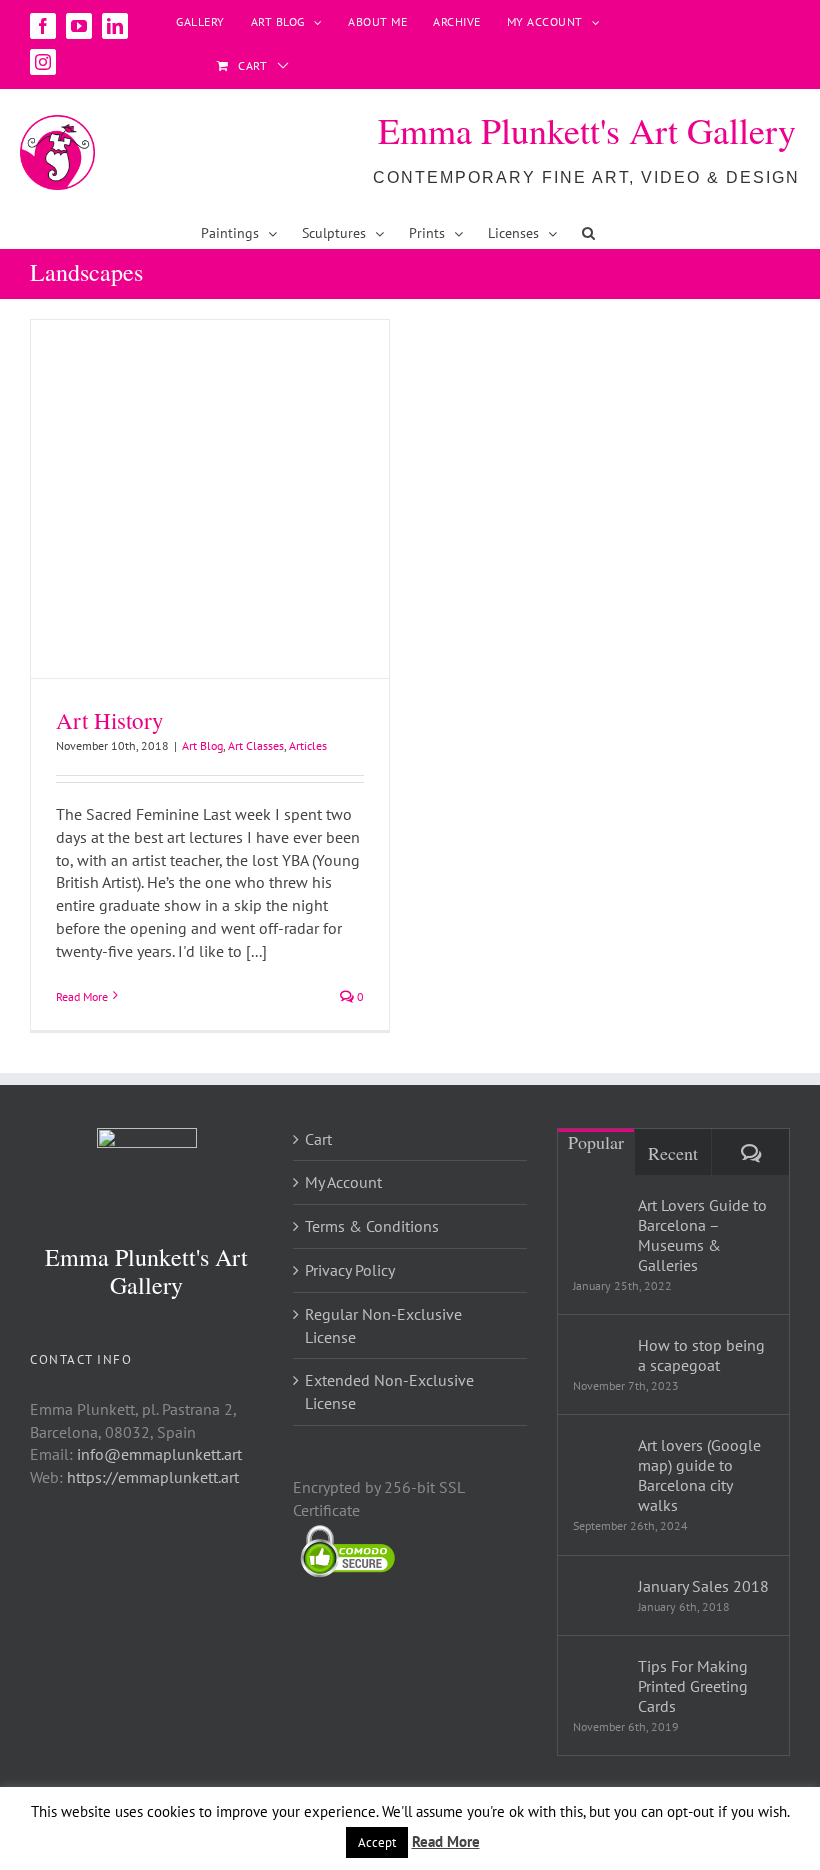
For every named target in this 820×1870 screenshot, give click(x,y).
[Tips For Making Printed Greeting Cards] (599, 1682)
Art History (110, 720)
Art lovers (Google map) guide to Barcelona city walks (699, 1475)
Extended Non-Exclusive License (389, 1391)
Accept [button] (377, 1842)
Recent (673, 1153)
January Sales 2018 (703, 1586)
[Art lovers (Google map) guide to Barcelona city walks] (599, 1461)
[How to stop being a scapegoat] (599, 1350)
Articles (308, 745)
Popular (596, 1142)
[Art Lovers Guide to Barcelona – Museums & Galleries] (599, 1221)
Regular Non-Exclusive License (383, 1325)
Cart (318, 1139)
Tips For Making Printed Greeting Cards (693, 1686)
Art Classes (256, 745)
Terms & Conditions (372, 1226)
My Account (343, 1182)
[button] (588, 233)
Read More (82, 996)
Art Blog (202, 745)
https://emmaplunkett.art (153, 1477)
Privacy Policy (350, 1270)
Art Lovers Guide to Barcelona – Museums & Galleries (702, 1235)
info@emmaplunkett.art (159, 1454)
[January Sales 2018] (599, 1589)
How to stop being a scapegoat (701, 1355)
